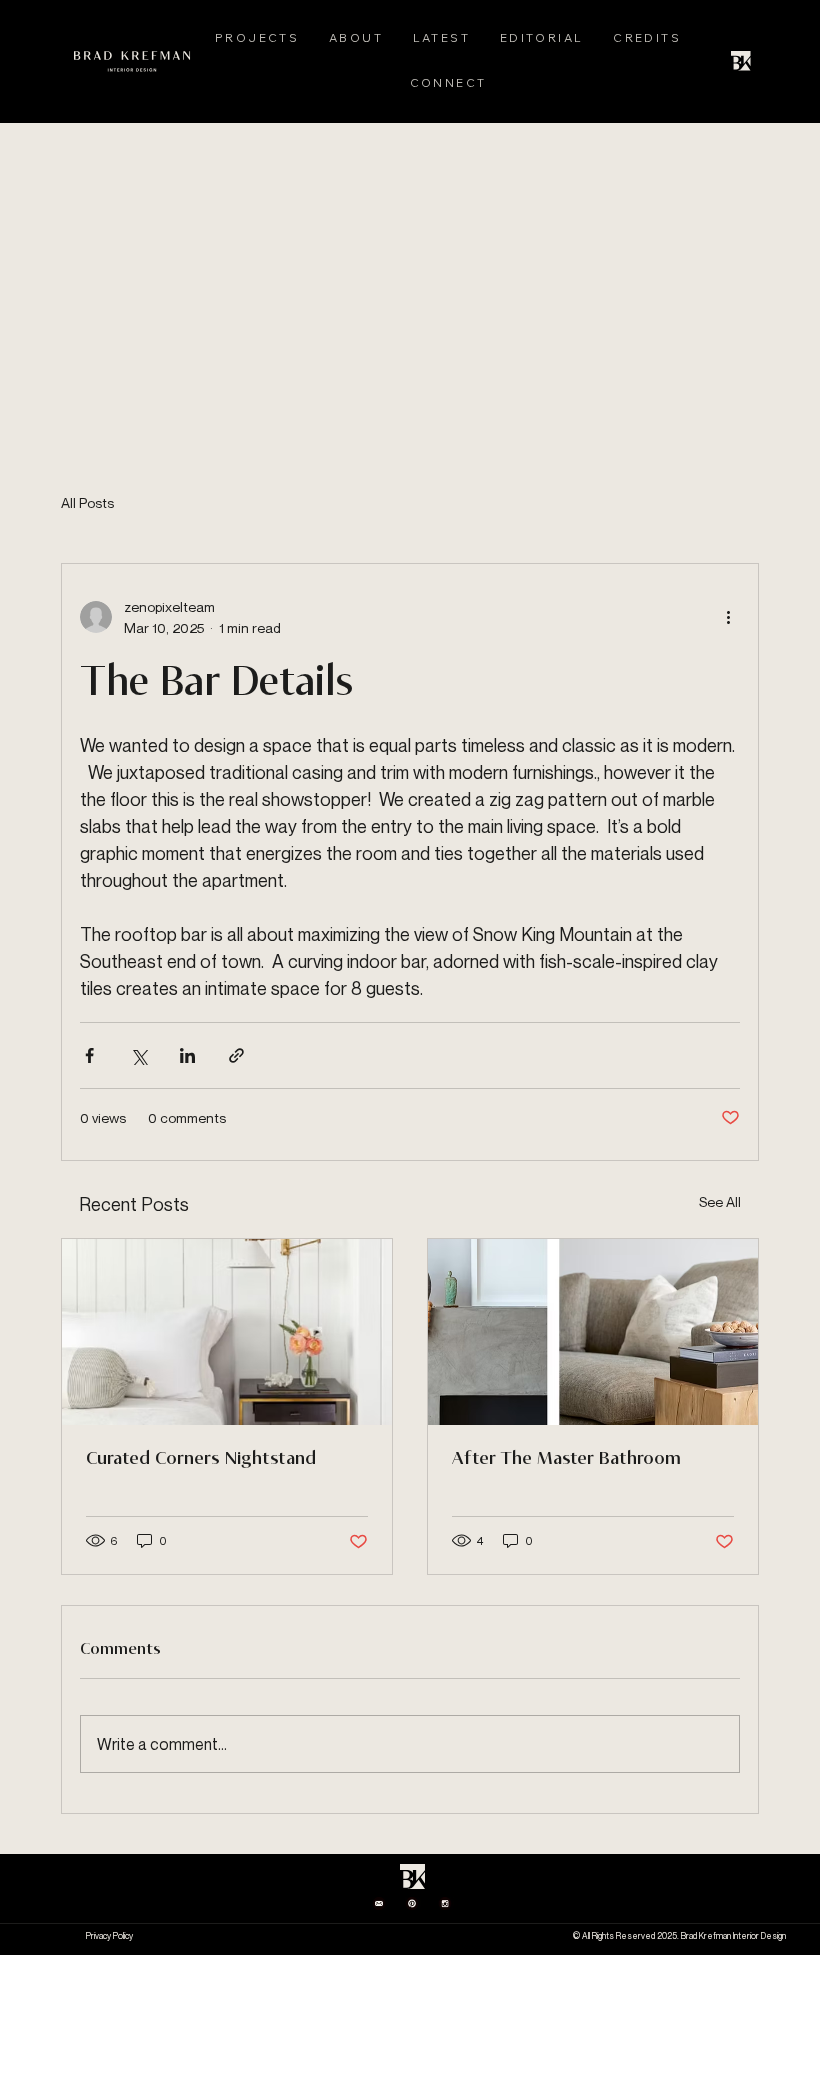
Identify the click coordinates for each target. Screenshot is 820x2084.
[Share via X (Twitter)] (138, 1055)
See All (720, 1201)
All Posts (87, 502)
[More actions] (728, 617)
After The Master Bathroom (566, 1459)
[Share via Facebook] (89, 1055)
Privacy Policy (109, 1936)
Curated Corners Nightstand (201, 1459)
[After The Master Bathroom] (593, 1332)
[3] (412, 1903)
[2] (379, 1903)
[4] (445, 1903)
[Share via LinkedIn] (187, 1055)
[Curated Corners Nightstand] (227, 1332)
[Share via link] (236, 1055)
